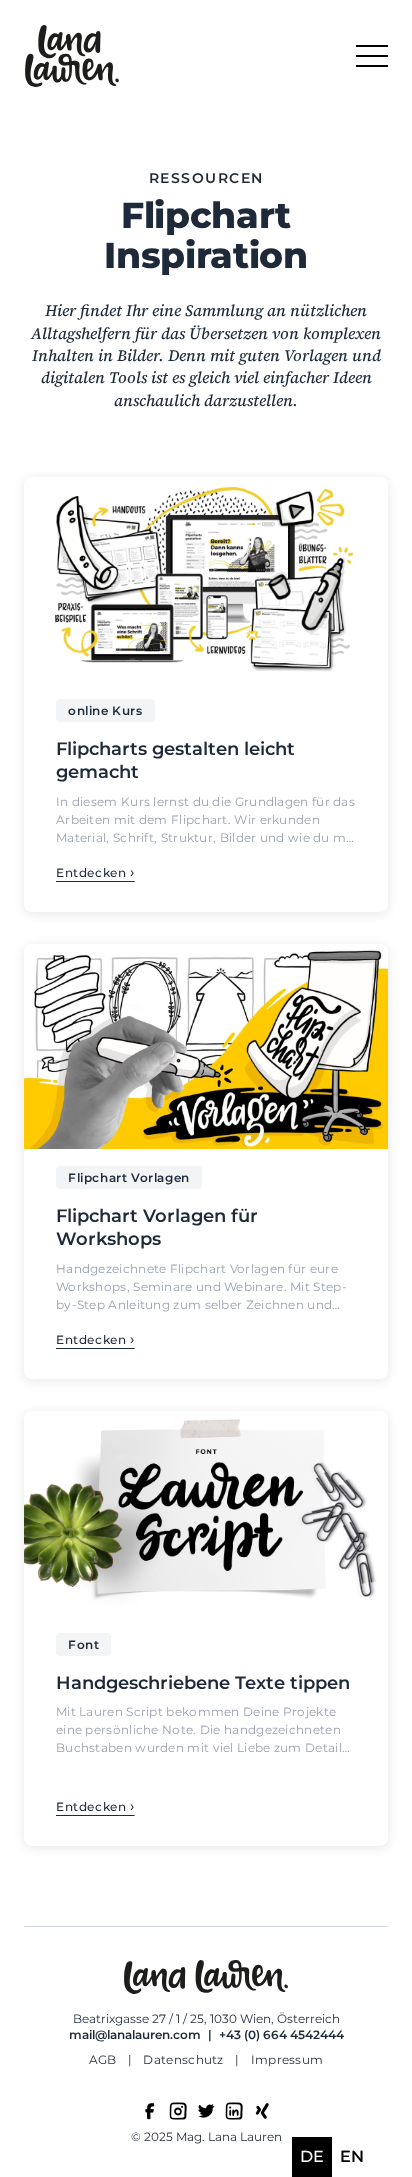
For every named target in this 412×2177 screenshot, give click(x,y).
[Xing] (262, 2111)
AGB (104, 2059)
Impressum (287, 2059)
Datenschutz (185, 2059)
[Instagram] (178, 2111)
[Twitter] (206, 2111)
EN (352, 2156)
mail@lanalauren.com (135, 2034)
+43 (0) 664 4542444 (281, 2034)
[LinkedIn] (234, 2111)
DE (312, 2156)
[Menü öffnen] (372, 56)
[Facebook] (150, 2111)
